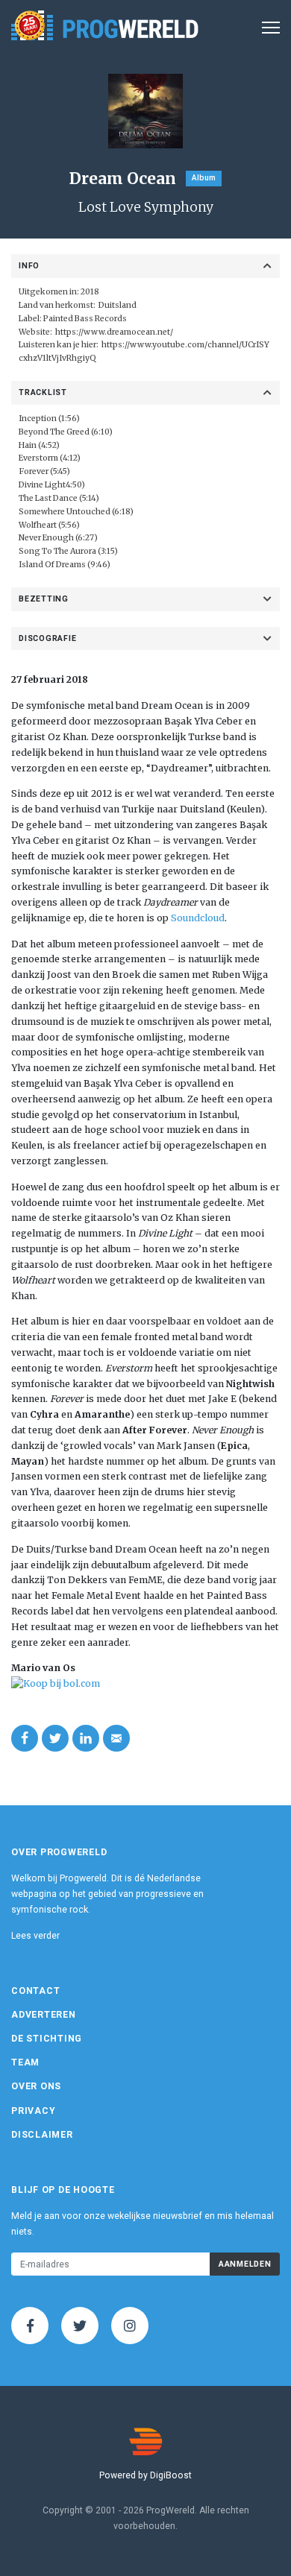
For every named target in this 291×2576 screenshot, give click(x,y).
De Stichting (47, 2039)
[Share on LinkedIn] (86, 1738)
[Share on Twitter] (55, 1738)
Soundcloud (198, 918)
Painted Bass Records (85, 319)
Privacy (33, 2111)
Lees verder (35, 1936)
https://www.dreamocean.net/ (114, 332)
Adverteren (44, 2015)
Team (25, 2062)
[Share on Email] (116, 1738)
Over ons (36, 2086)
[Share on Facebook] (25, 1738)
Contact (35, 1991)
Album (204, 178)
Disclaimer (42, 2135)
